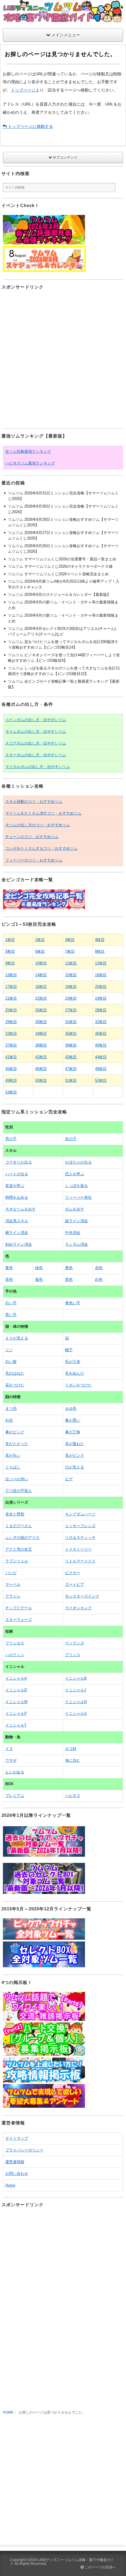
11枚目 (71, 963)
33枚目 (11, 1033)
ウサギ (11, 1760)
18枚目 (41, 987)
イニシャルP (16, 1713)
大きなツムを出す (21, 1209)
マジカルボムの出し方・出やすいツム (38, 767)
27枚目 (71, 1010)
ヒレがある (15, 1772)
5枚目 (10, 951)
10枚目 (41, 963)
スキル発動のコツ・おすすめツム (34, 802)
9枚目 (10, 963)
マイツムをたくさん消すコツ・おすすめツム (43, 813)
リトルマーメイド (80, 1561)
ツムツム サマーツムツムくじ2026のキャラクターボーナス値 (60, 566)
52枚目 (101, 1080)
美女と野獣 (15, 1514)
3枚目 (70, 940)
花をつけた (15, 1385)
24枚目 (101, 998)
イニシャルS (76, 1713)
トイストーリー (78, 1549)
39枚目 (71, 1045)
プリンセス (15, 1643)
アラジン (13, 1596)
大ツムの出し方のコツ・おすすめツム (38, 825)
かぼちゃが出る (78, 1162)
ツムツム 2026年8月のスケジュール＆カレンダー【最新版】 (59, 595)
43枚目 (71, 1057)
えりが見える (17, 1338)
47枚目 (71, 1069)
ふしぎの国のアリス (22, 1538)
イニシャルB (76, 1678)
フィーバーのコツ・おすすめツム (34, 860)
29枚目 (11, 1022)
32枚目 (101, 1022)
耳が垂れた (75, 1444)
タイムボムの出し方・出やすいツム (36, 731)
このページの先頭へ (100, 2567)
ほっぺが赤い (17, 1479)
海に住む (73, 1760)
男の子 (11, 1139)
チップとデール (19, 1608)
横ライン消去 (17, 1233)
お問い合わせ (17, 2174)
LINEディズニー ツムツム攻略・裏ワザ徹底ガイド (62, 2562)
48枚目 (101, 1069)
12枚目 (101, 963)
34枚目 (41, 1033)
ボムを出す (75, 1209)
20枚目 (101, 987)
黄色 (9, 1268)
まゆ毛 (71, 1409)
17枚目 (11, 987)
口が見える (75, 1467)
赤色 (99, 1268)
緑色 (39, 1268)
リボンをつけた (78, 1385)
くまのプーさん (19, 1526)
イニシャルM (16, 1702)
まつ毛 (11, 1409)
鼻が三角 (73, 1432)
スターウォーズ (19, 1620)
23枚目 (71, 998)
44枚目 (101, 1057)
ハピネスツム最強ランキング (30, 463)
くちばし (13, 1467)
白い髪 (11, 1362)
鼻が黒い (73, 1420)
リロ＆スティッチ (80, 1538)
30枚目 (41, 1022)
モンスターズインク (82, 1596)
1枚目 (10, 940)
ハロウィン (15, 1655)
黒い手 (11, 1315)
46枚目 (41, 1069)
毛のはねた (15, 1373)
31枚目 (71, 1022)
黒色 (69, 1279)
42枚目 (41, 1057)
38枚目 (41, 1045)
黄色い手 (73, 1303)
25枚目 (11, 1010)
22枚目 (41, 998)
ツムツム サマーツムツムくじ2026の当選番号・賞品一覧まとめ (62, 559)
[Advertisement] (63, 359)
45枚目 (11, 1069)
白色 (99, 1279)
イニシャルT (16, 1725)
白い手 (11, 1303)
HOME (8, 2412)
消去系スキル (17, 1221)
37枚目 (11, 1045)
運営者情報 (15, 2162)
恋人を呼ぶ (75, 1174)
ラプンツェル (17, 1561)
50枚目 (41, 1080)
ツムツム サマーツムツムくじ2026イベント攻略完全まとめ (58, 574)
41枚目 (11, 1057)
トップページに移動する (30, 126)
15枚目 (71, 975)
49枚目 (11, 1080)
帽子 (69, 1350)
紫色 (39, 1279)
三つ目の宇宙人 (19, 1491)
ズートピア (75, 1584)
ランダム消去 (76, 1244)
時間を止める (17, 1197)
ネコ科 (71, 1749)
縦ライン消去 (76, 1221)
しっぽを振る (76, 1186)
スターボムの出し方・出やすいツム (36, 755)
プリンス (73, 1655)
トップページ (23, 90)
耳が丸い (13, 1455)
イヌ (9, 1749)
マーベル (13, 1584)
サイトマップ (17, 2138)
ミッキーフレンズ (80, 1526)
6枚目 (40, 951)
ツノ (9, 1350)
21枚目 (11, 998)
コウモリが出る (19, 1162)
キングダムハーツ (80, 1514)
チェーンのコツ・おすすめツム (32, 837)
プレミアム (15, 1796)
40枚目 (101, 1045)
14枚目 (41, 975)
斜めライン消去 (19, 1244)
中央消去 (73, 1233)
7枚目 (70, 951)
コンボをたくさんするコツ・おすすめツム (41, 848)
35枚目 (71, 1033)
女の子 (71, 1139)
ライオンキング (78, 1608)
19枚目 (71, 987)
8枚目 (100, 951)
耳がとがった (17, 1444)
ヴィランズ (75, 1643)
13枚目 (11, 975)
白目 (9, 1420)
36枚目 (101, 1033)
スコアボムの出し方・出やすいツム (36, 743)
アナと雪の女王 (19, 1549)
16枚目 (101, 975)
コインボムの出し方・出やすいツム (36, 720)
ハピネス (73, 1796)
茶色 (9, 1279)
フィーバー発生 (78, 1197)
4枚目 (100, 940)
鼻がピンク (15, 1432)
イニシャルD (16, 1690)
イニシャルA (16, 1678)
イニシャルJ (76, 1690)
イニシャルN (76, 1702)
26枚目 (41, 1010)
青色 (69, 1268)
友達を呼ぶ (15, 1186)
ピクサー (73, 1573)
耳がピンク (75, 1455)
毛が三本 (73, 1362)
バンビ (11, 1573)
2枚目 (40, 940)
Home (10, 2185)
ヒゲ (69, 1479)
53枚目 (11, 1092)
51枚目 (71, 1080)
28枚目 (101, 1010)
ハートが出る (17, 1174)
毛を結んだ (75, 1373)
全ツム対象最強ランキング (28, 451)
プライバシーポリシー (24, 2150)
